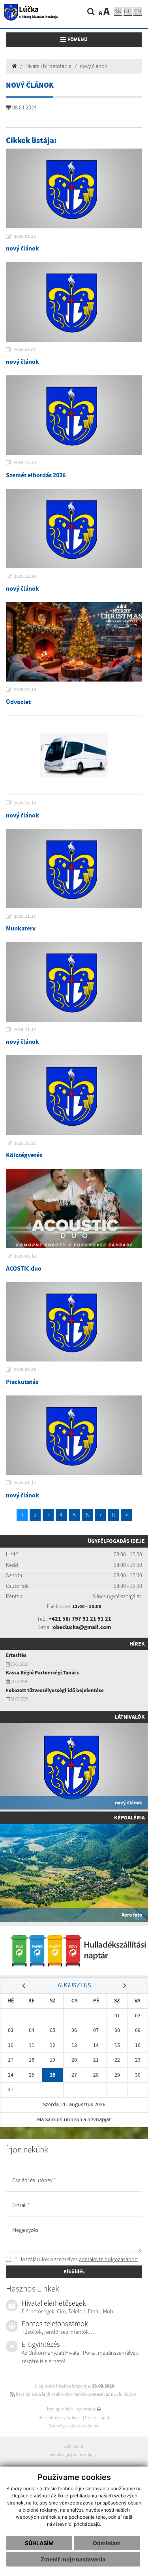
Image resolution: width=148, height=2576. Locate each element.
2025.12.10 (25, 803)
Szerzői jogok (97, 2418)
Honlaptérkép (60, 2409)
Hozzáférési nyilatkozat (60, 2418)
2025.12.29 (25, 463)
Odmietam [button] (107, 2543)
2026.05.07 (25, 350)
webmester (74, 2446)
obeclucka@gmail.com (82, 1627)
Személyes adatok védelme (74, 2426)
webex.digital (86, 2455)
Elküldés (74, 2271)
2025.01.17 (25, 1483)
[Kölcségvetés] (74, 1095)
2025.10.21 (25, 1143)
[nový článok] (74, 188)
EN (138, 11)
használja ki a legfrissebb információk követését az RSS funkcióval (76, 2394)
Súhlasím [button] (39, 2543)
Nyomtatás (86, 2409)
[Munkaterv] (74, 869)
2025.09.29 (25, 1369)
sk (118, 11)
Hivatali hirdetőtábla (48, 66)
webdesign (60, 2455)
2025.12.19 (25, 689)
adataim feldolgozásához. (109, 2259)
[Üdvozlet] (74, 642)
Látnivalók (130, 1717)
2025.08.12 (25, 1256)
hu (128, 11)
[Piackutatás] (74, 1322)
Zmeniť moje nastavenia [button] (73, 2559)
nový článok (94, 66)
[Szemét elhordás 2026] (74, 415)
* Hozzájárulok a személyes (76, 2259)
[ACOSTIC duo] (74, 1208)
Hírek (137, 1644)
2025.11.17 (25, 916)
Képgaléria (129, 1817)
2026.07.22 (25, 236)
